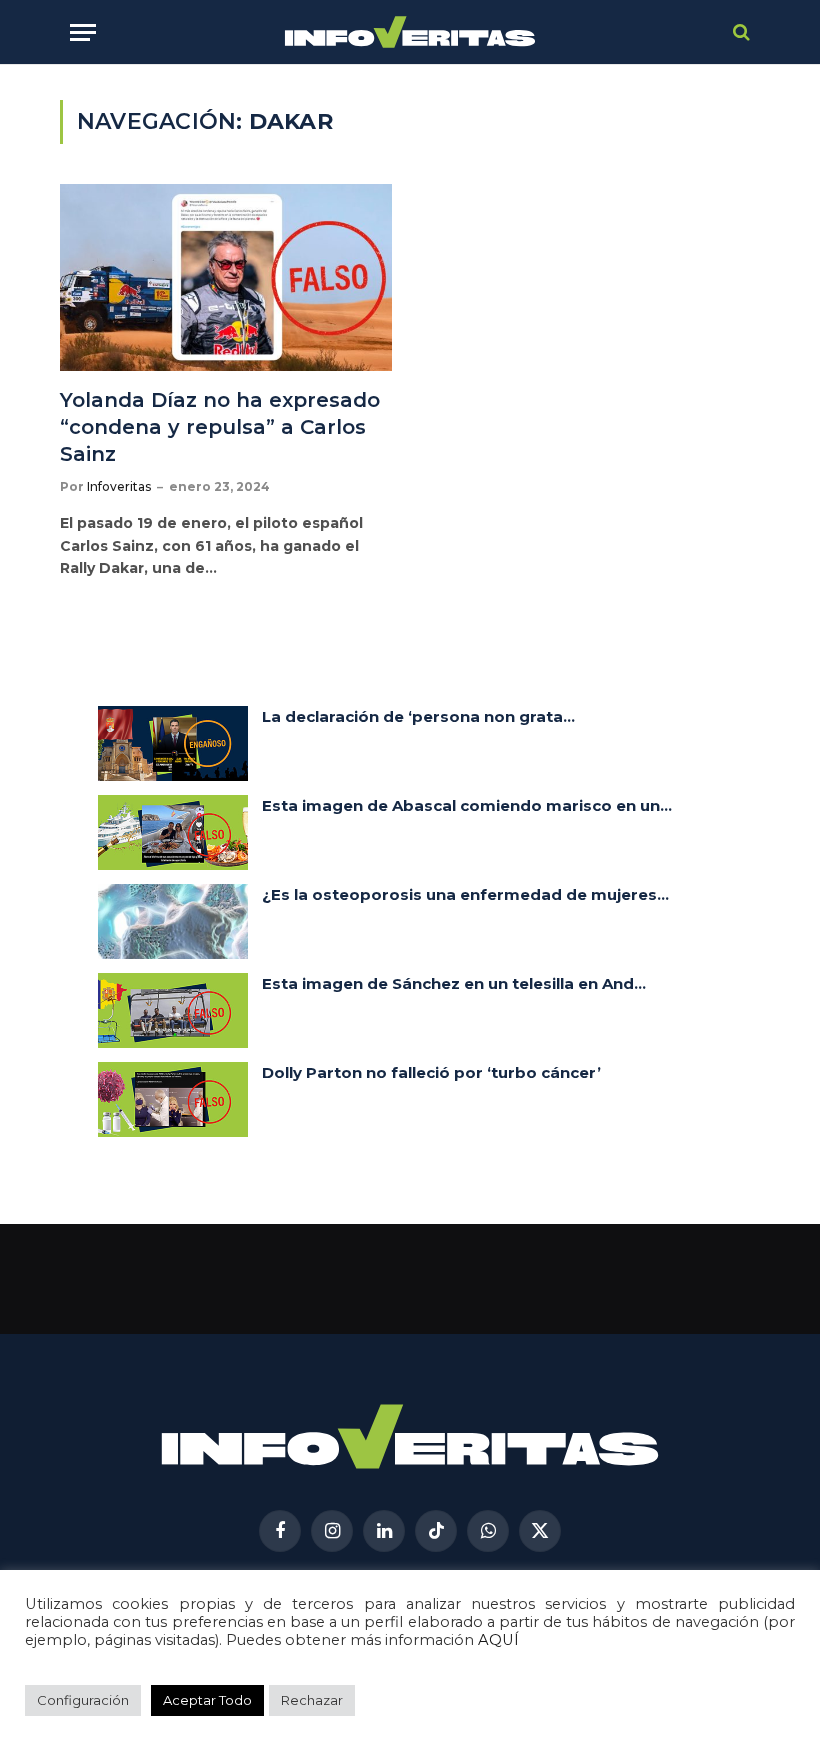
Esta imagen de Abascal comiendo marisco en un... (467, 805)
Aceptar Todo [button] (207, 1700)
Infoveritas (119, 486)
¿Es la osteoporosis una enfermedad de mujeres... (465, 894)
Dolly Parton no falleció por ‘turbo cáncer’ (431, 1072)
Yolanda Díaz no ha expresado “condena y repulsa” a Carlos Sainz (220, 427)
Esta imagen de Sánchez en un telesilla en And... (454, 983)
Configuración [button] (83, 1700)
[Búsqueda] (739, 32)
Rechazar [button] (312, 1700)
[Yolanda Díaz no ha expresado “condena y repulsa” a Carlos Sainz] (226, 277)
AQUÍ (498, 1640)
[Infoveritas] (410, 32)
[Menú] (83, 32)
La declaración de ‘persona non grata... (418, 716)
